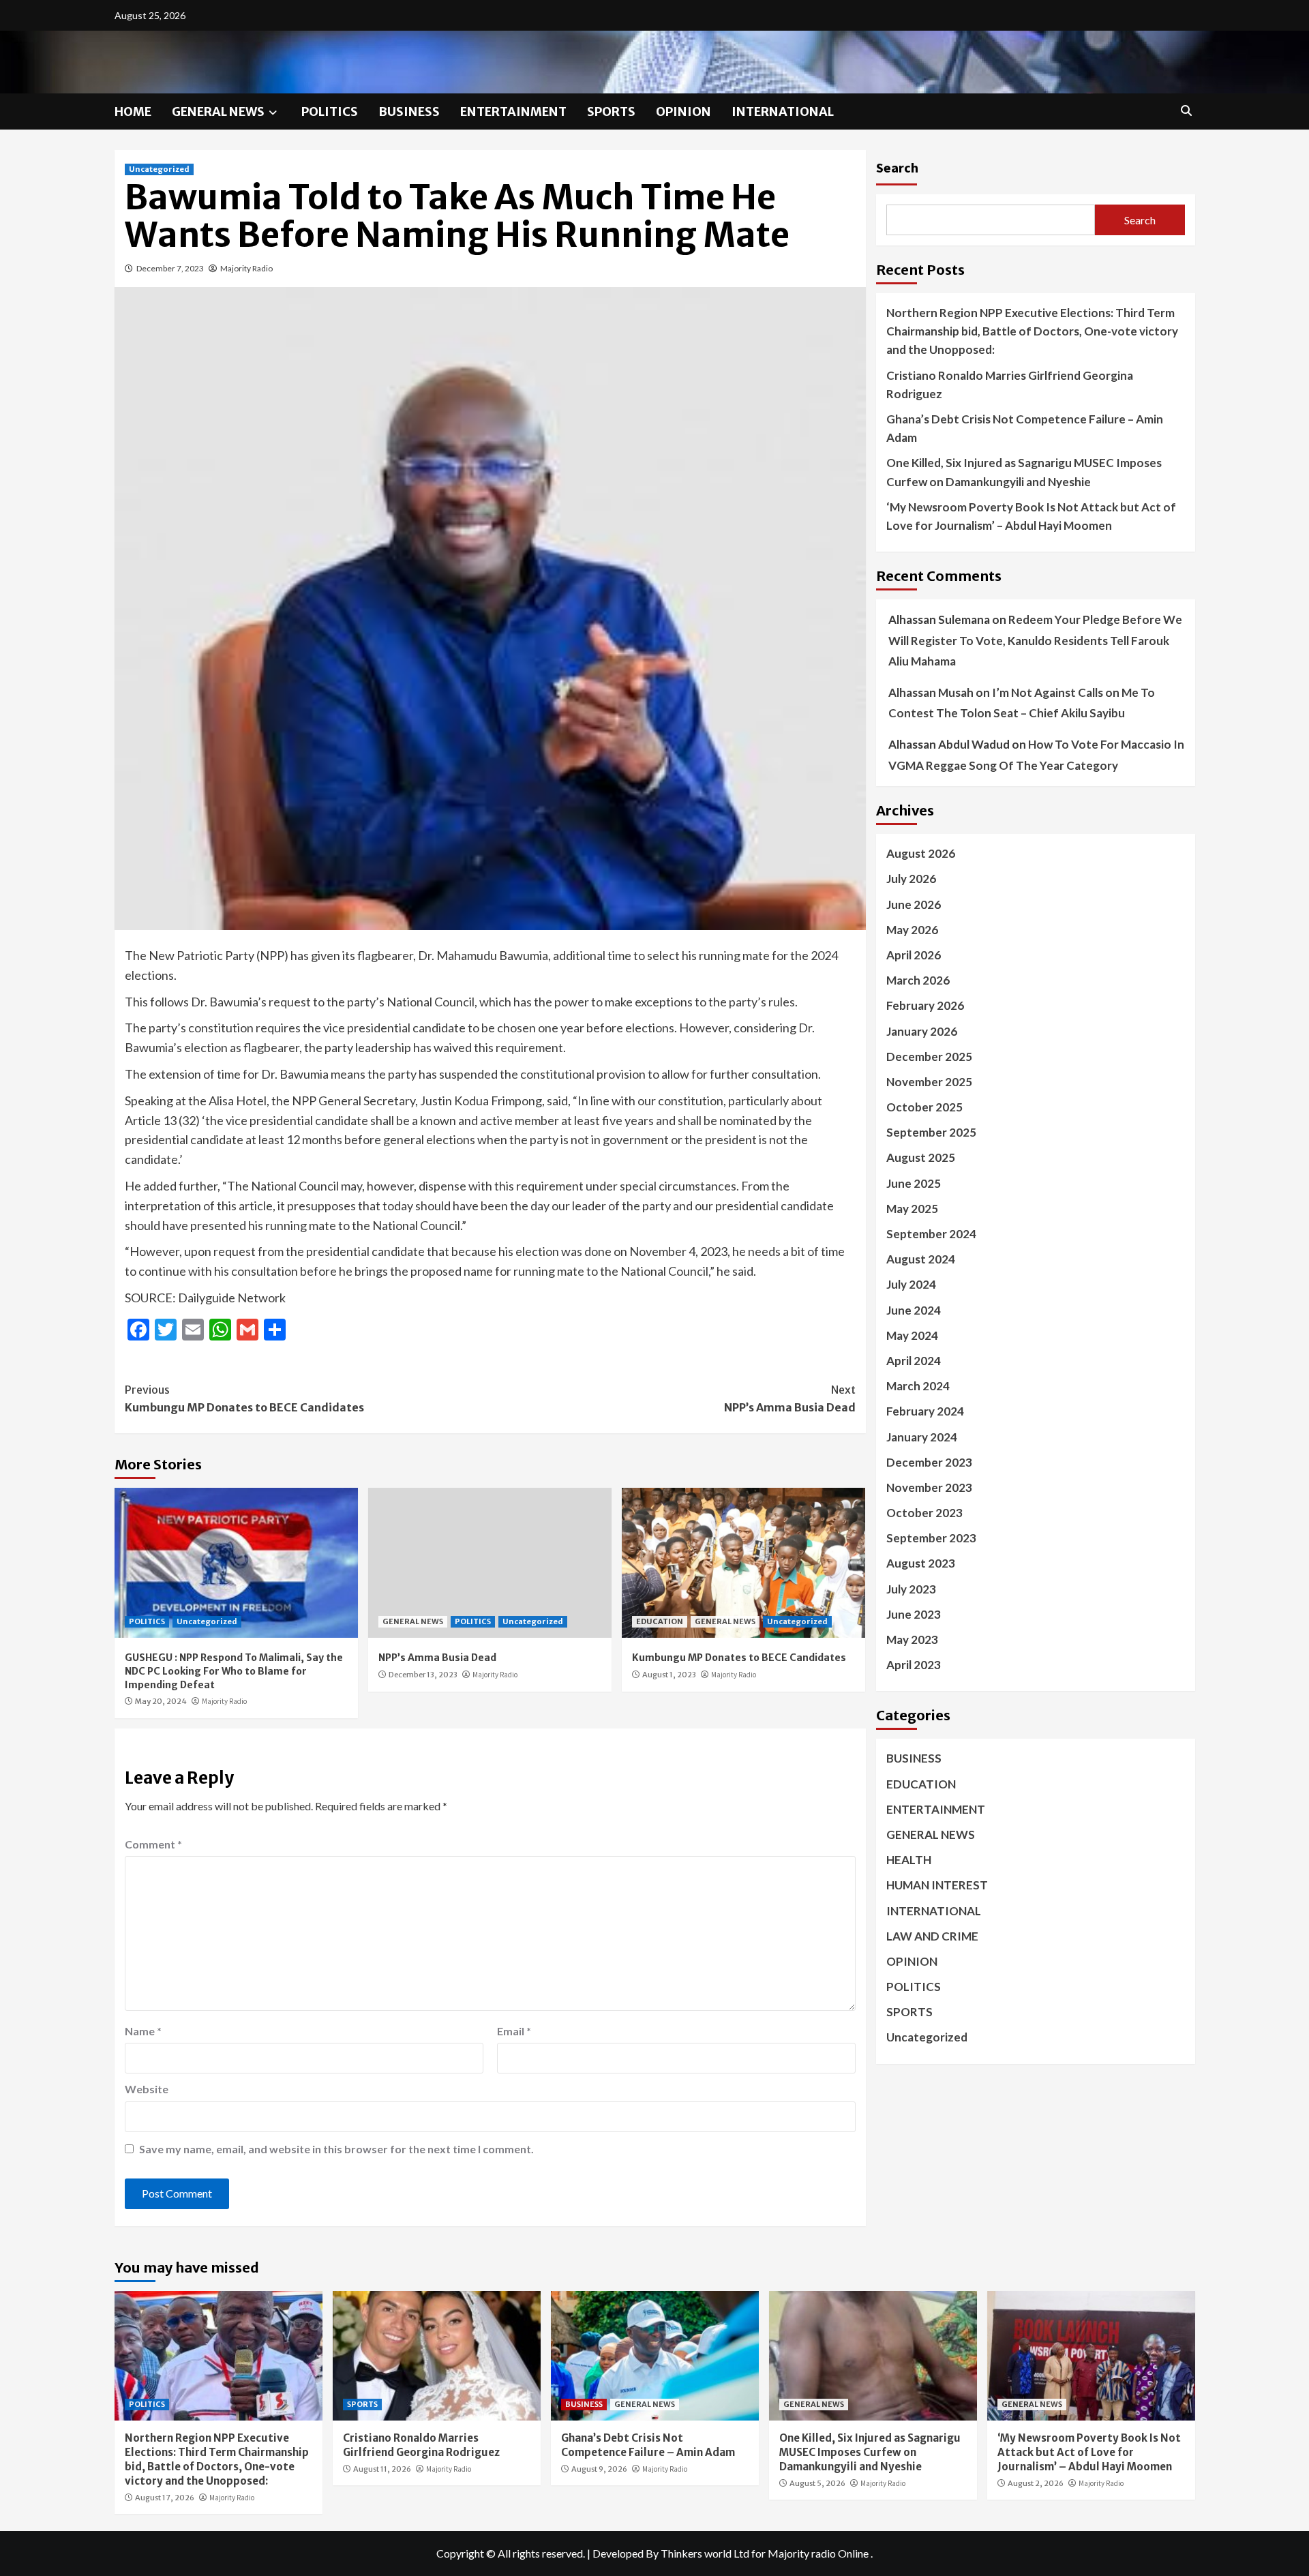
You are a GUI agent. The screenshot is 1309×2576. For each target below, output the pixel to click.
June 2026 (914, 904)
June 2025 (914, 1183)
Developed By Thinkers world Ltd (671, 2553)
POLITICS (330, 111)
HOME (133, 111)
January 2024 (922, 1437)
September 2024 (931, 1234)
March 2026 (918, 980)
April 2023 (914, 1665)
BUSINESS (409, 111)
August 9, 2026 (599, 2469)
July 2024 (911, 1284)
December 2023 (929, 1462)
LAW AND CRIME (932, 1936)
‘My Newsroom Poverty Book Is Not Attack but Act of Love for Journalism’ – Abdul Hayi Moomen (1031, 516)
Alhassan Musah (931, 692)
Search (897, 167)
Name (143, 2031)
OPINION (683, 111)
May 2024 (912, 1335)
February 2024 (925, 1411)
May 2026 (912, 930)
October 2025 (924, 1107)
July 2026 (911, 879)
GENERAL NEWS (218, 111)
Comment (153, 1844)
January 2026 (922, 1031)
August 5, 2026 (817, 2483)
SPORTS (611, 111)
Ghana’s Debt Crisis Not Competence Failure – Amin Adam (1025, 428)
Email (514, 2031)
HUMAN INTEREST (937, 1885)
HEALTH (909, 1860)
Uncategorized (159, 169)
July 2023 (911, 1589)
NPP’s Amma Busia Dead (790, 1398)
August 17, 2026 (165, 2498)
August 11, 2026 (382, 2469)
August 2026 (921, 853)
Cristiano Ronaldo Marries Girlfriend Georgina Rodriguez (1010, 385)
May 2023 (912, 1639)
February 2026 (925, 1005)
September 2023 (931, 1538)
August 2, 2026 (1036, 2483)
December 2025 (929, 1057)
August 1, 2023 (669, 1675)
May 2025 (912, 1209)
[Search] (1187, 110)
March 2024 (918, 1386)
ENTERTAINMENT (513, 111)
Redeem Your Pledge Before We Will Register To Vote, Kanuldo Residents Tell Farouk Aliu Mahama (1035, 640)
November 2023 (929, 1487)
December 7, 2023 (170, 268)
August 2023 (921, 1563)
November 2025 (929, 1082)
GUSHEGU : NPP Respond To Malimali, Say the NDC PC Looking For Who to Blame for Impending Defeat (234, 1671)
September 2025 (931, 1132)
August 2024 (921, 1259)
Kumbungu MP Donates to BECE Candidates (244, 1398)
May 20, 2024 (161, 1701)
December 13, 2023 (423, 1675)
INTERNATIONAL (783, 111)
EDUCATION (660, 1621)
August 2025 (921, 1157)
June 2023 (914, 1614)
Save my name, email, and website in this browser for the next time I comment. (336, 2149)
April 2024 (914, 1361)
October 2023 (924, 1513)
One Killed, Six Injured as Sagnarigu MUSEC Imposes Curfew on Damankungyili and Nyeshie (1024, 472)
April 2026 (914, 955)
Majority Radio (246, 268)
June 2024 (914, 1310)
